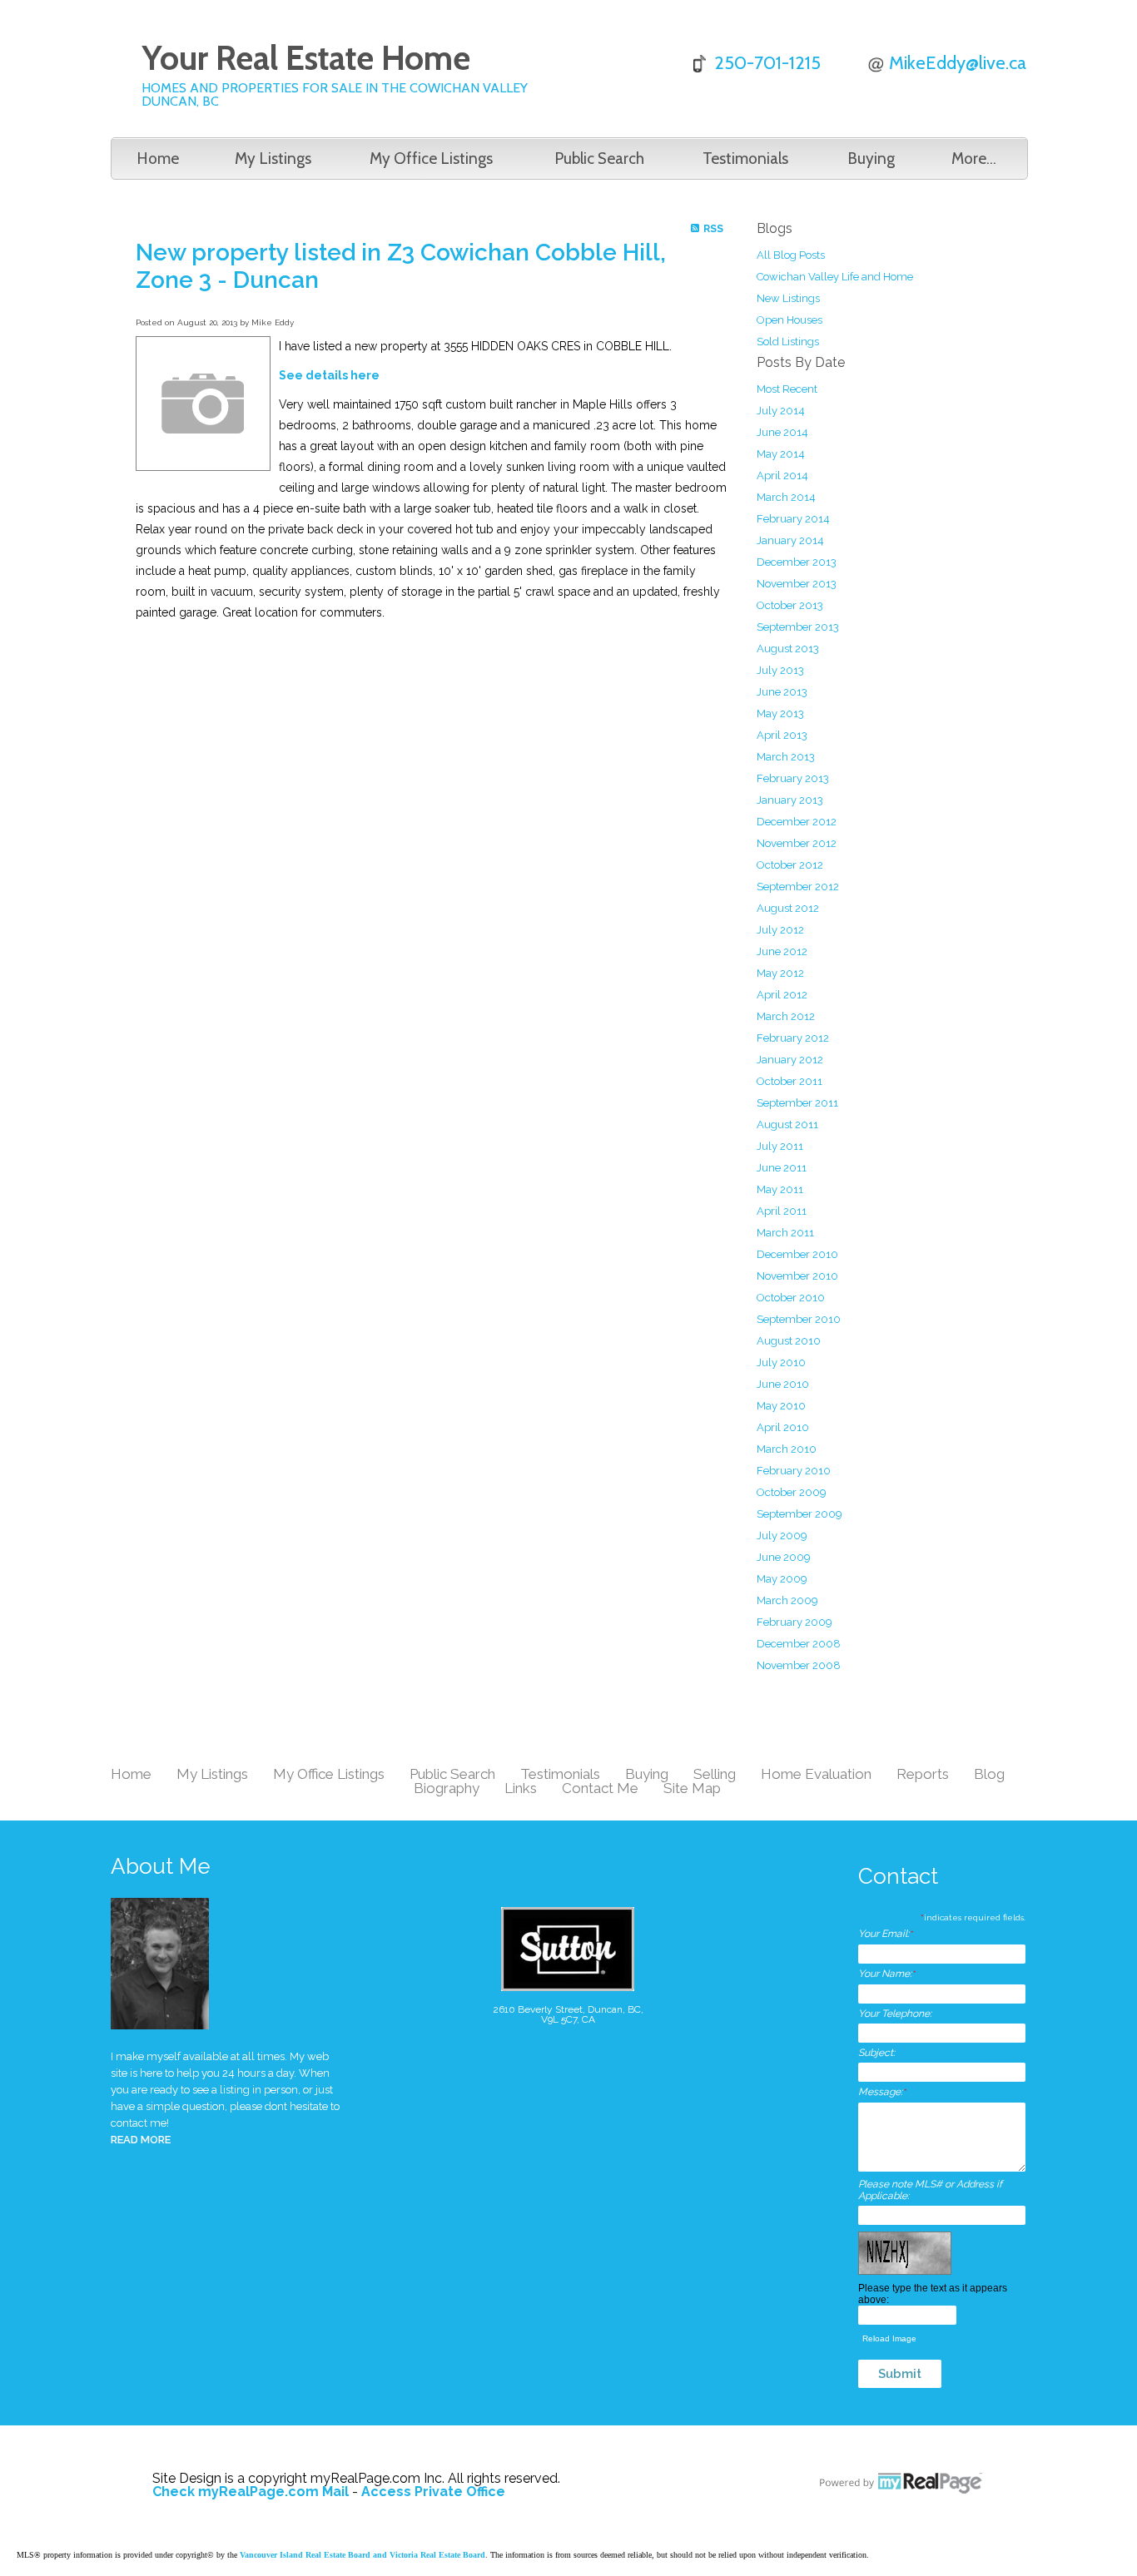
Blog (989, 1774)
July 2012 (780, 930)
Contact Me (600, 1788)
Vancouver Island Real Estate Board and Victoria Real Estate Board (362, 2555)
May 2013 (780, 713)
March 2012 (786, 1016)
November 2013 (797, 584)
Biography (447, 1788)
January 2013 (790, 800)
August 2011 (787, 1125)
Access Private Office (433, 2492)
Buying (871, 159)
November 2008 (799, 1665)
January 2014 (790, 540)
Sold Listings (788, 342)
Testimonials (745, 159)
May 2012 (780, 973)
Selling (715, 1774)
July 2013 (780, 670)
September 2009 (799, 1514)
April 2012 (782, 995)
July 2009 (782, 1536)
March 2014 (786, 497)
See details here (329, 375)
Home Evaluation (816, 1774)
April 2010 (783, 1427)
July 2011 (780, 1146)
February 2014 (793, 519)
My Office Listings (431, 159)
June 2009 (784, 1557)
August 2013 (788, 649)
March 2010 (787, 1449)
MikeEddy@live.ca (958, 63)
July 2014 (781, 411)
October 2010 (791, 1298)
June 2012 (782, 951)
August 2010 (789, 1341)
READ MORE (141, 2140)
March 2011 (785, 1233)
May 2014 (781, 454)
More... (974, 159)
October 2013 (790, 605)
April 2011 (782, 1211)
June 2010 (783, 1384)
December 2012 (797, 822)
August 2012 (788, 908)
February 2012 (793, 1038)
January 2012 (790, 1060)
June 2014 (782, 432)
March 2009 (787, 1600)
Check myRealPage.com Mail (251, 2492)
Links (521, 1788)
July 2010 (781, 1362)
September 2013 (798, 627)
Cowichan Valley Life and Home (835, 277)
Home (158, 159)
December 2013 (797, 562)
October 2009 (792, 1492)
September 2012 (798, 887)
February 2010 (794, 1471)
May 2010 (781, 1406)
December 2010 (797, 1254)
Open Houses (789, 320)
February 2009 (794, 1622)
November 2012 (797, 843)
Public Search (599, 159)
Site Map (692, 1788)
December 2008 (799, 1644)
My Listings (273, 159)
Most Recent (787, 389)
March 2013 (786, 757)
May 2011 (780, 1189)
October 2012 (790, 865)
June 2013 (782, 692)
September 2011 (797, 1103)
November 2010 (797, 1276)
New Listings (788, 298)
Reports (923, 1774)
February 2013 (793, 778)
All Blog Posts (791, 255)
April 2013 (782, 735)
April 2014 (782, 476)
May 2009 (782, 1579)
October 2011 (789, 1081)
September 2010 (799, 1319)
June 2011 (782, 1168)
